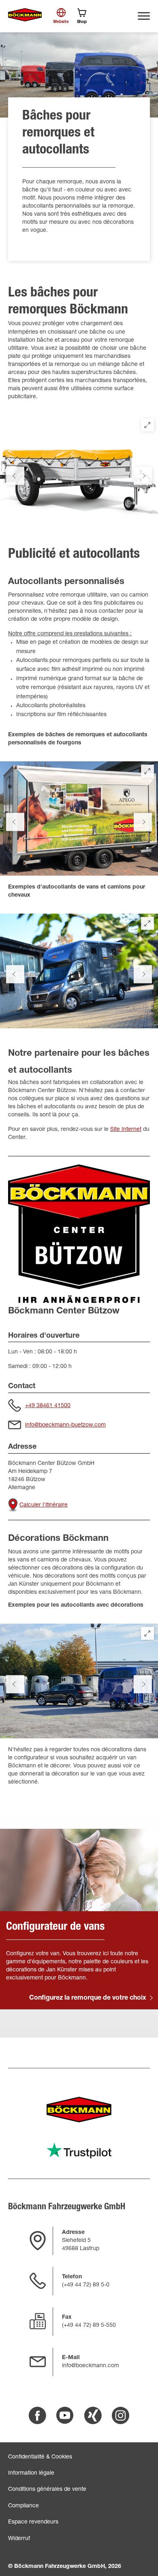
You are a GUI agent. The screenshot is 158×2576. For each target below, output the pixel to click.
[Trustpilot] (79, 2151)
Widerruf (19, 2539)
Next (143, 476)
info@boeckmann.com (91, 2366)
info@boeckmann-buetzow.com (65, 1425)
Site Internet (126, 1130)
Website (61, 22)
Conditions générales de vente (47, 2490)
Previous (15, 476)
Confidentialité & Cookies (40, 2457)
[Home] (25, 15)
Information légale (31, 2473)
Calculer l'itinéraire (44, 1505)
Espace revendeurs (33, 2522)
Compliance (23, 2506)
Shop (82, 22)
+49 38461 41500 (48, 1406)
